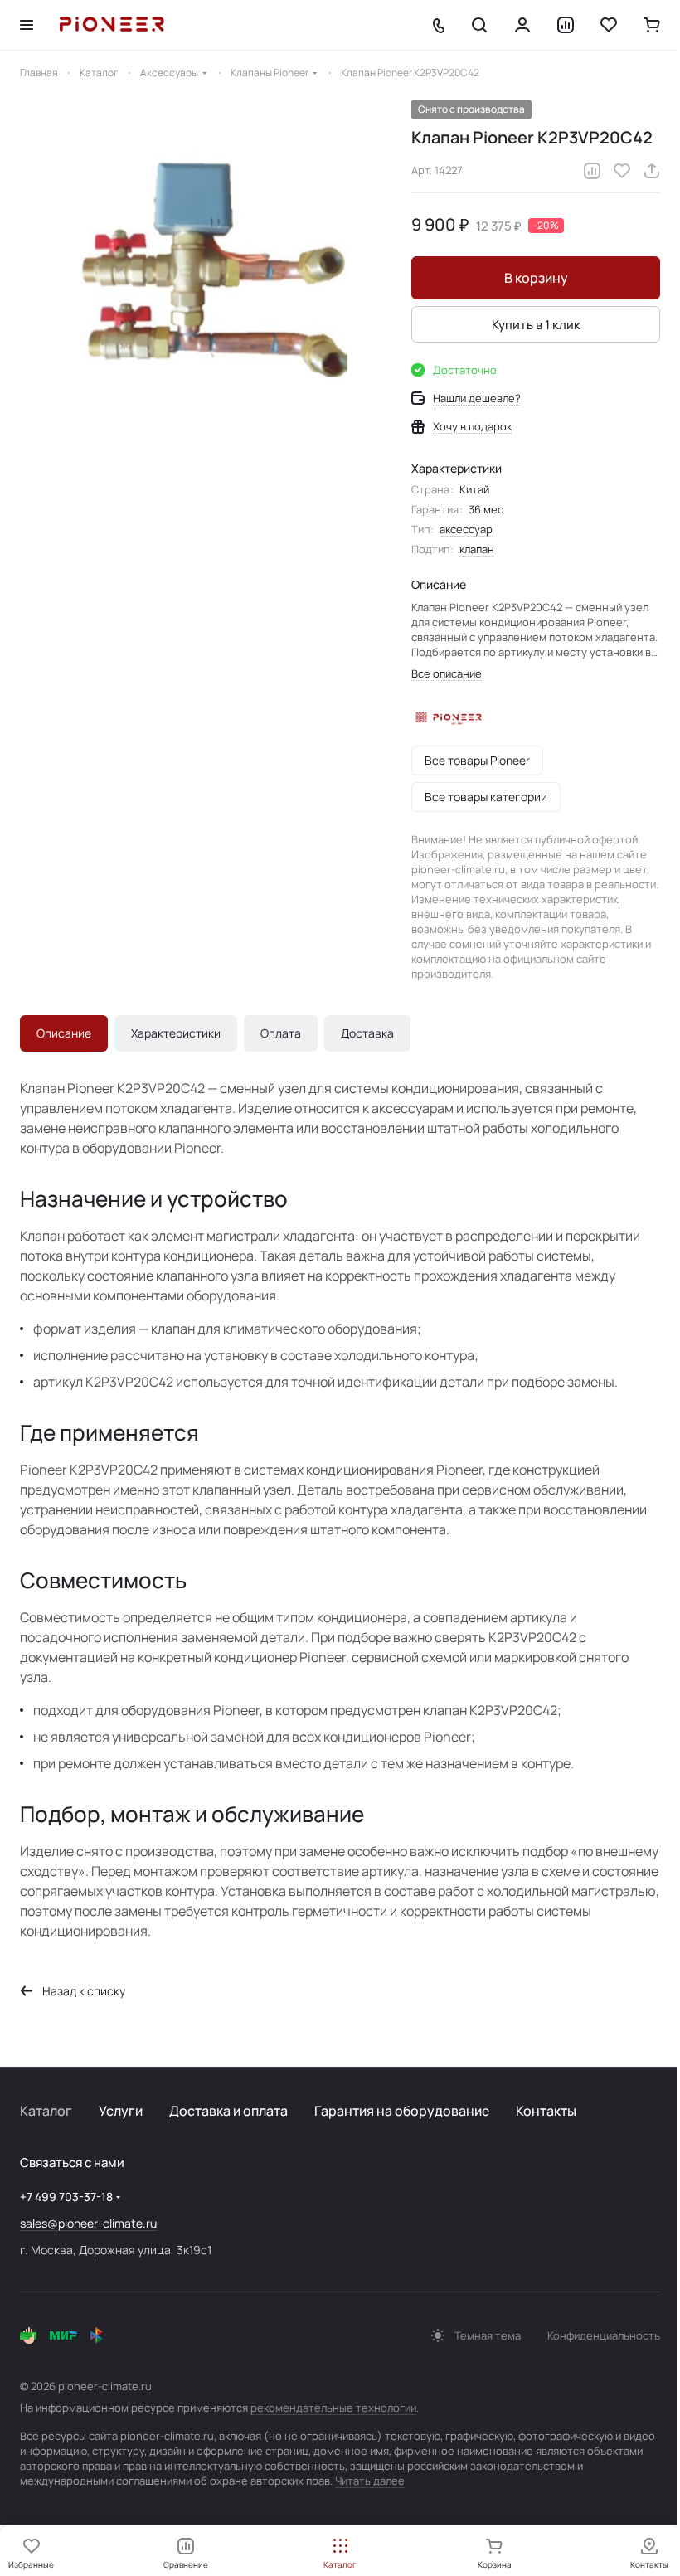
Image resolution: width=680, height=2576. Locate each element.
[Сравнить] (592, 171)
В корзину (536, 278)
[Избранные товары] (609, 25)
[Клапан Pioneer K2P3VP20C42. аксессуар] (207, 287)
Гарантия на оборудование (402, 2111)
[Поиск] (479, 25)
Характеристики (176, 1033)
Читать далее (370, 2481)
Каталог (46, 2111)
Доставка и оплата (228, 2111)
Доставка (367, 1033)
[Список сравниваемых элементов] (566, 25)
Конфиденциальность (604, 2335)
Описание (64, 1033)
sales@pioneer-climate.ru (88, 2223)
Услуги (121, 2111)
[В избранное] (622, 171)
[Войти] (522, 25)
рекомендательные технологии (333, 2408)
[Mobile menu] (27, 25)
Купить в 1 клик (536, 325)
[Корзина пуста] (652, 25)
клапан (477, 549)
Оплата (281, 1033)
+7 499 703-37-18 (66, 2197)
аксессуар (466, 529)
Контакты (546, 2111)
